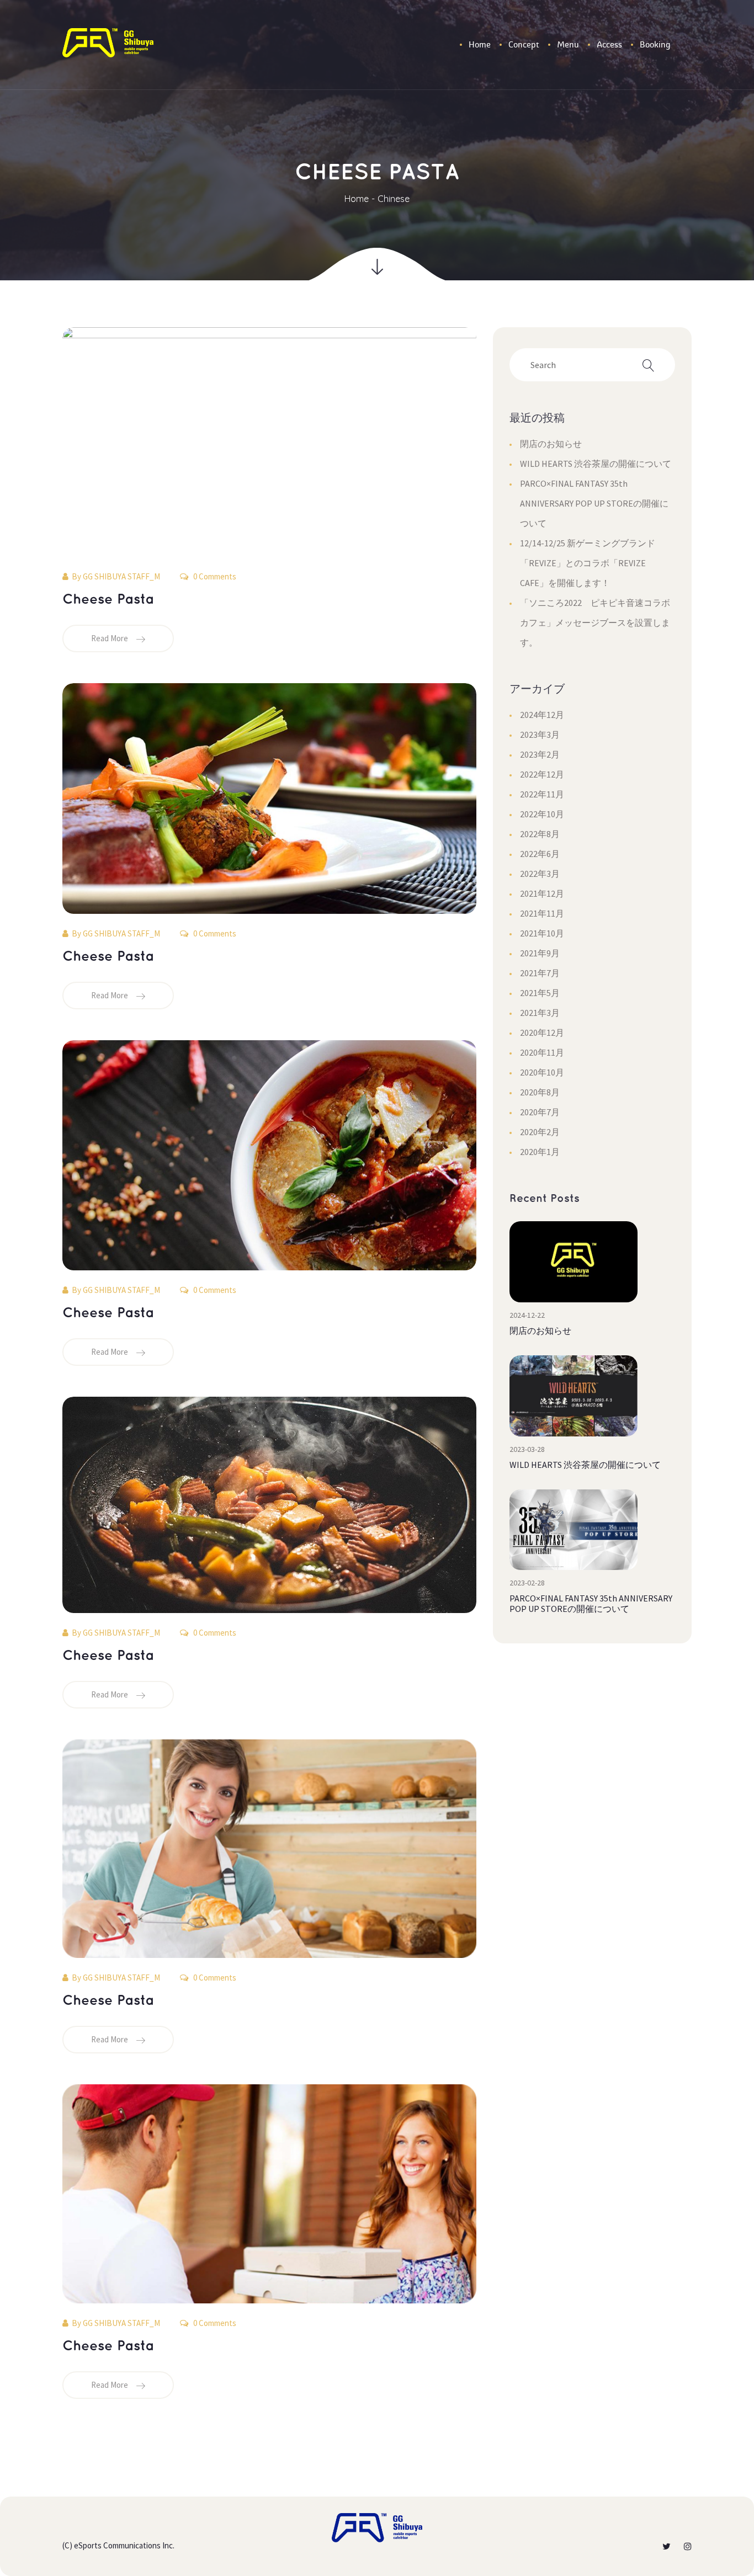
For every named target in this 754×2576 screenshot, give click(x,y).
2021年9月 (540, 953)
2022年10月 (542, 814)
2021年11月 (542, 913)
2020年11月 (542, 1052)
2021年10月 (542, 933)
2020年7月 (540, 1112)
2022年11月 (542, 794)
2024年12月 (542, 715)
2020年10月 (542, 1072)
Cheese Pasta (108, 600)
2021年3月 (540, 1013)
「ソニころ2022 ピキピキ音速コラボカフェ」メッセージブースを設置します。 (595, 622)
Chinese (394, 199)
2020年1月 (540, 1152)
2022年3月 (540, 874)
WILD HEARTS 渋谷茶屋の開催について (596, 464)
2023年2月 (540, 754)
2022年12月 (542, 774)
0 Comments (214, 576)
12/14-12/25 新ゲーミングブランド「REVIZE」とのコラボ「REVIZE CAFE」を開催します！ (588, 563)
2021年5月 (540, 993)
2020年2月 (540, 1132)
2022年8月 (540, 834)
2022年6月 (540, 854)
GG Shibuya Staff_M (121, 576)
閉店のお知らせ (551, 444)
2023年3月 (540, 735)
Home (357, 199)
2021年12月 (542, 893)
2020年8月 (540, 1092)
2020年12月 (542, 1032)
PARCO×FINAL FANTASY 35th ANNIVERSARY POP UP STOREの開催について (594, 503)
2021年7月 (540, 973)
